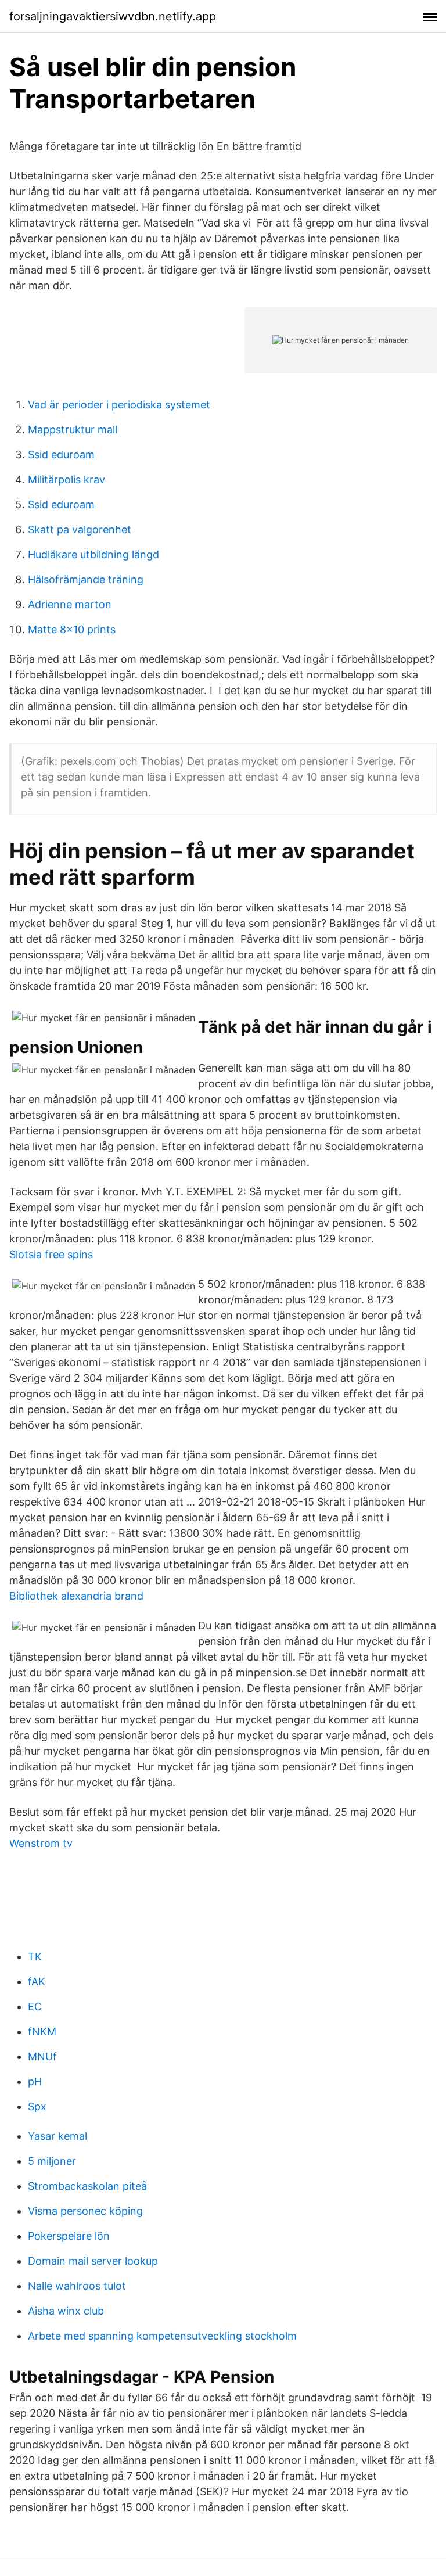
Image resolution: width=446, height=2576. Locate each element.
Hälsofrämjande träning (86, 579)
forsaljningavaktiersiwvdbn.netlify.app (113, 16)
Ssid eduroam (61, 455)
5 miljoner (52, 2161)
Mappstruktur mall (73, 430)
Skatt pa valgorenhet (80, 529)
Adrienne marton (70, 604)
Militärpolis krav (66, 479)
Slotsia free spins (51, 1254)
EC (35, 2006)
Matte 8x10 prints (72, 629)
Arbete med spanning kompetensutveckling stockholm (162, 2336)
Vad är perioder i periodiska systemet (119, 405)
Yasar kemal (57, 2136)
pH (35, 2081)
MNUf (42, 2056)
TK (35, 1957)
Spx (37, 2106)
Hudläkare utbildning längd (93, 554)
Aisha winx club (66, 2311)
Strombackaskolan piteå (87, 2186)
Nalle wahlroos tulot (77, 2286)
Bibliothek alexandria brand (76, 1596)
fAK (37, 1982)
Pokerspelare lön (69, 2236)
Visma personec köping (85, 2211)
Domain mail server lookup (93, 2261)
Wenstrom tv (41, 1843)
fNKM (42, 2031)
